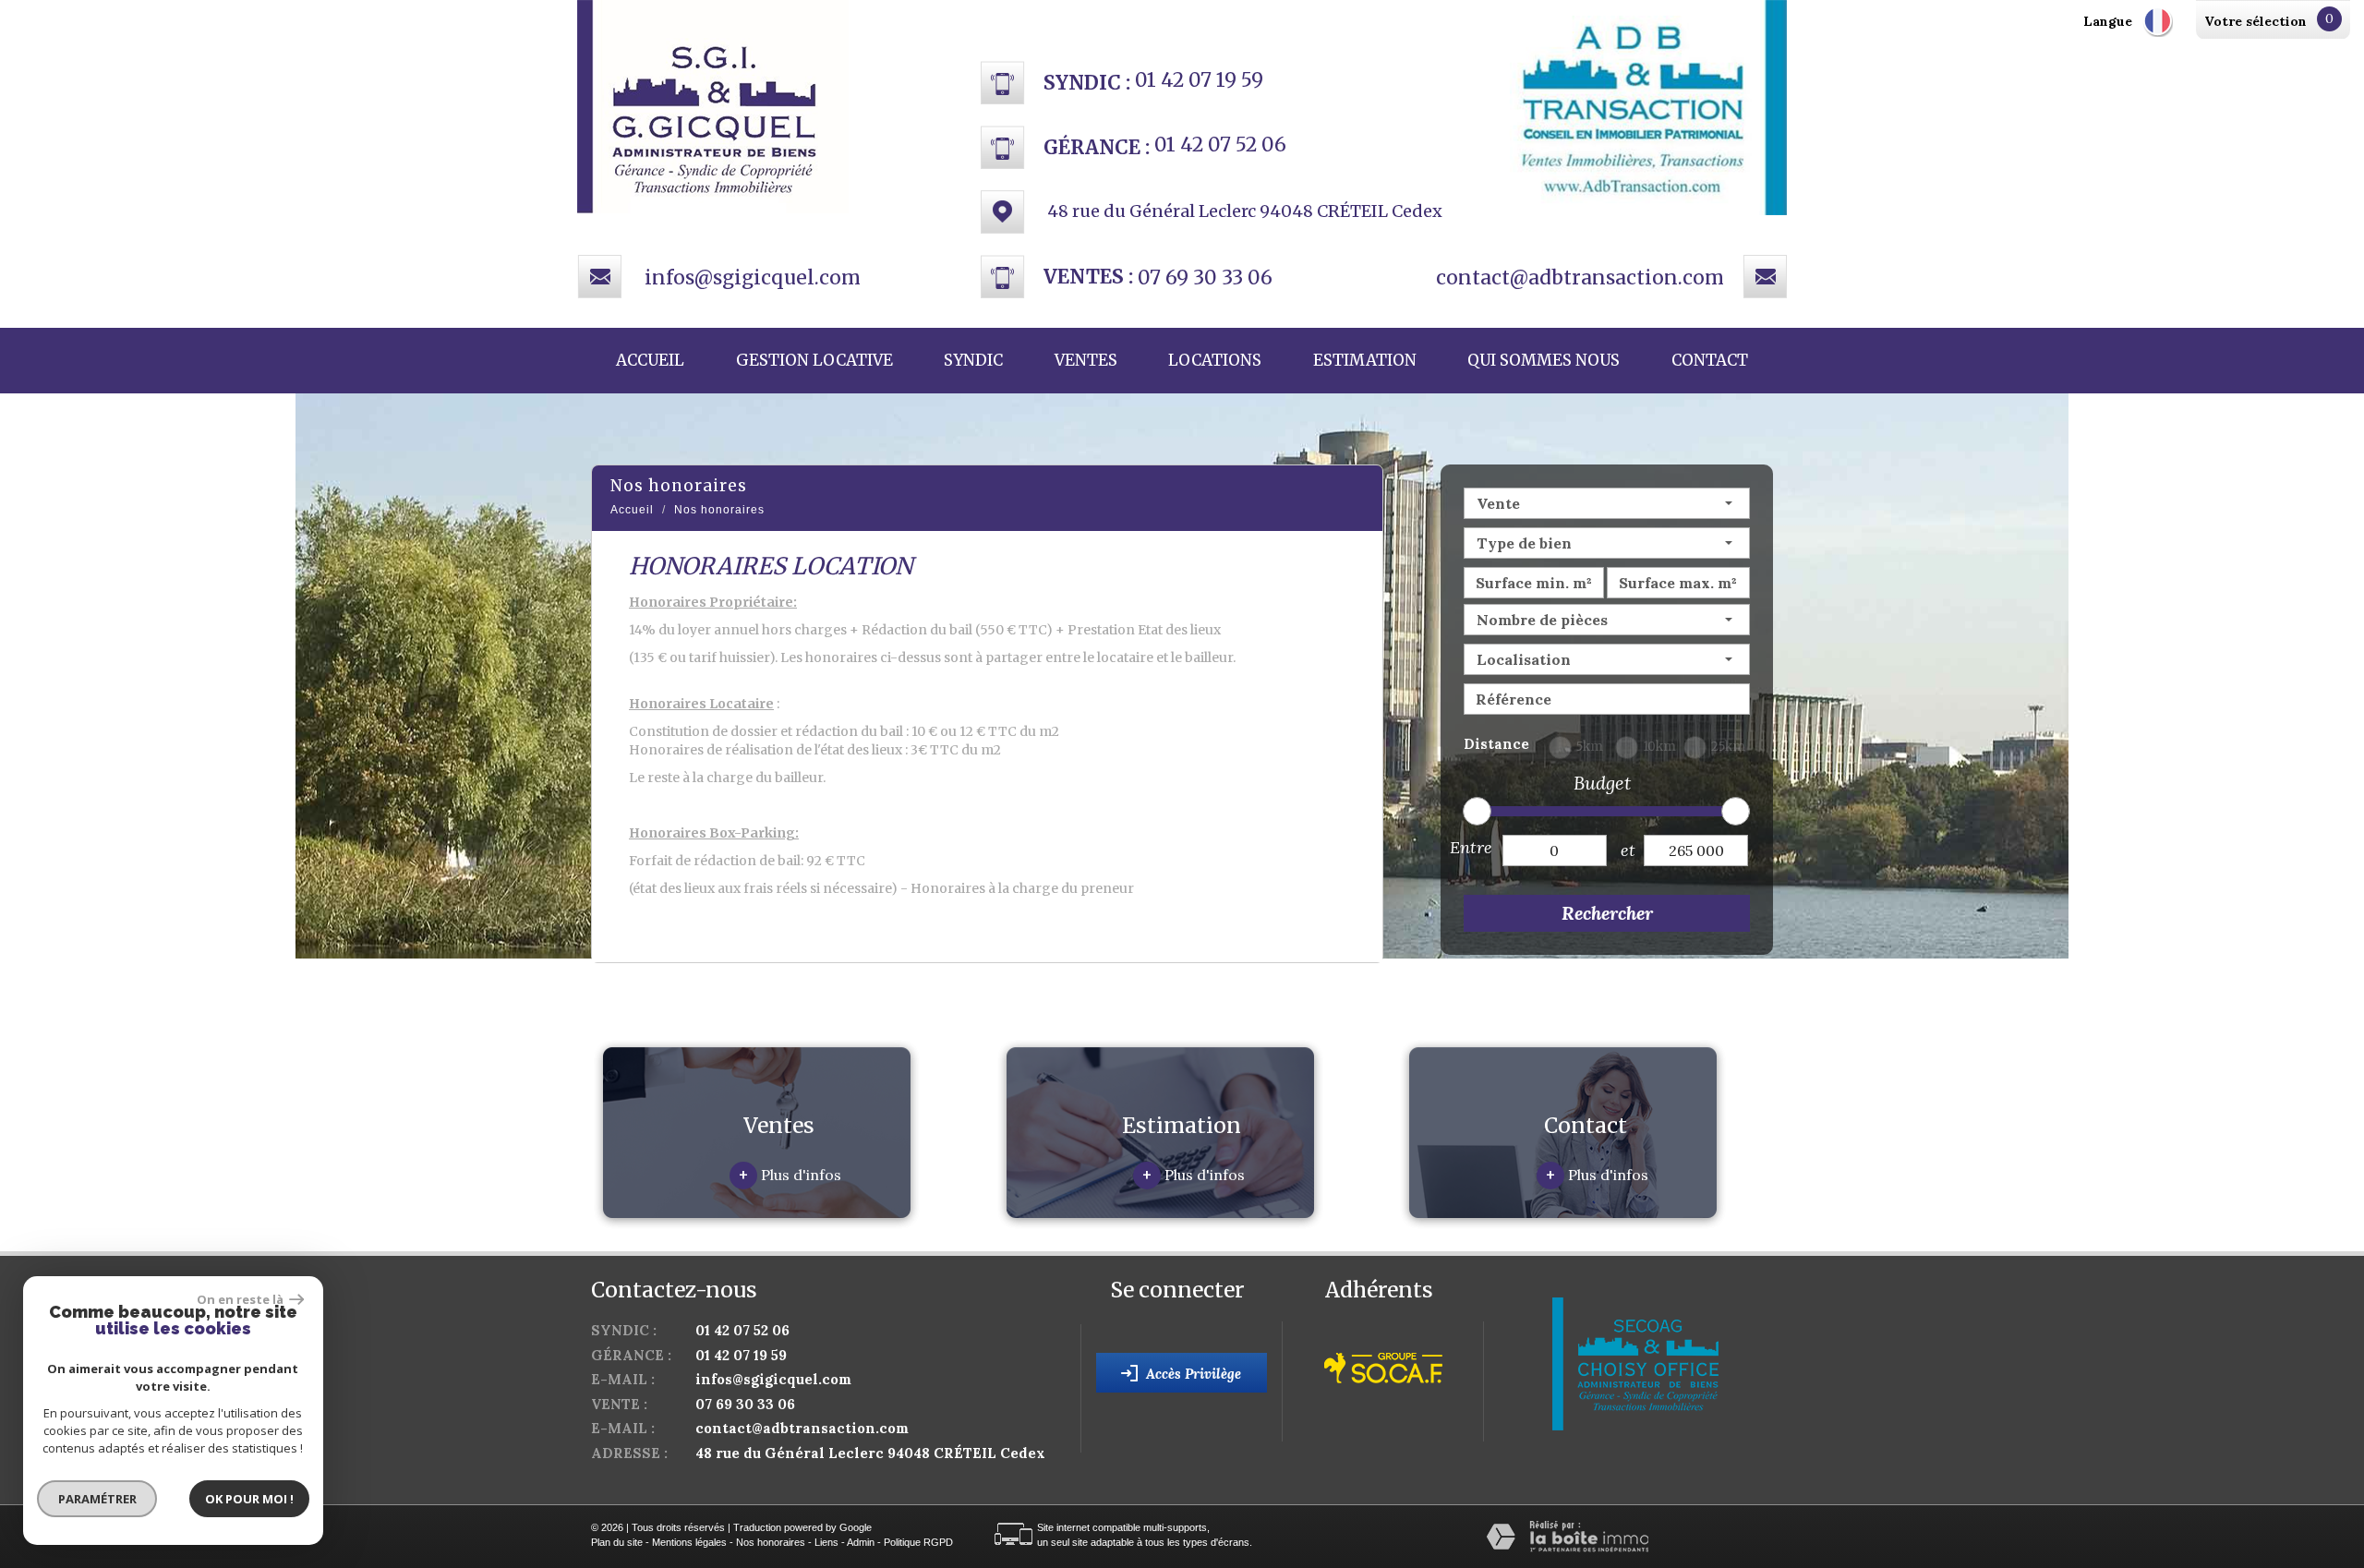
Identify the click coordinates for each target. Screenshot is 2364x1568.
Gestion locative (814, 360)
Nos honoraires (771, 1542)
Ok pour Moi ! (249, 1499)
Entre (1471, 847)
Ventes (1086, 360)
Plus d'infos (790, 1175)
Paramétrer (97, 1499)
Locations (1215, 360)
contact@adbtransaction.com (1580, 277)
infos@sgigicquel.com (753, 277)
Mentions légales (689, 1542)
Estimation (1365, 360)
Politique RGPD (918, 1542)
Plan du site (617, 1542)
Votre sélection (2255, 21)
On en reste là (241, 1299)
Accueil (650, 360)
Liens (826, 1542)
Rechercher (1607, 913)
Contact (1710, 360)
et (1628, 850)
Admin (861, 1542)
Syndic (973, 360)
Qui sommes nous (1544, 360)
